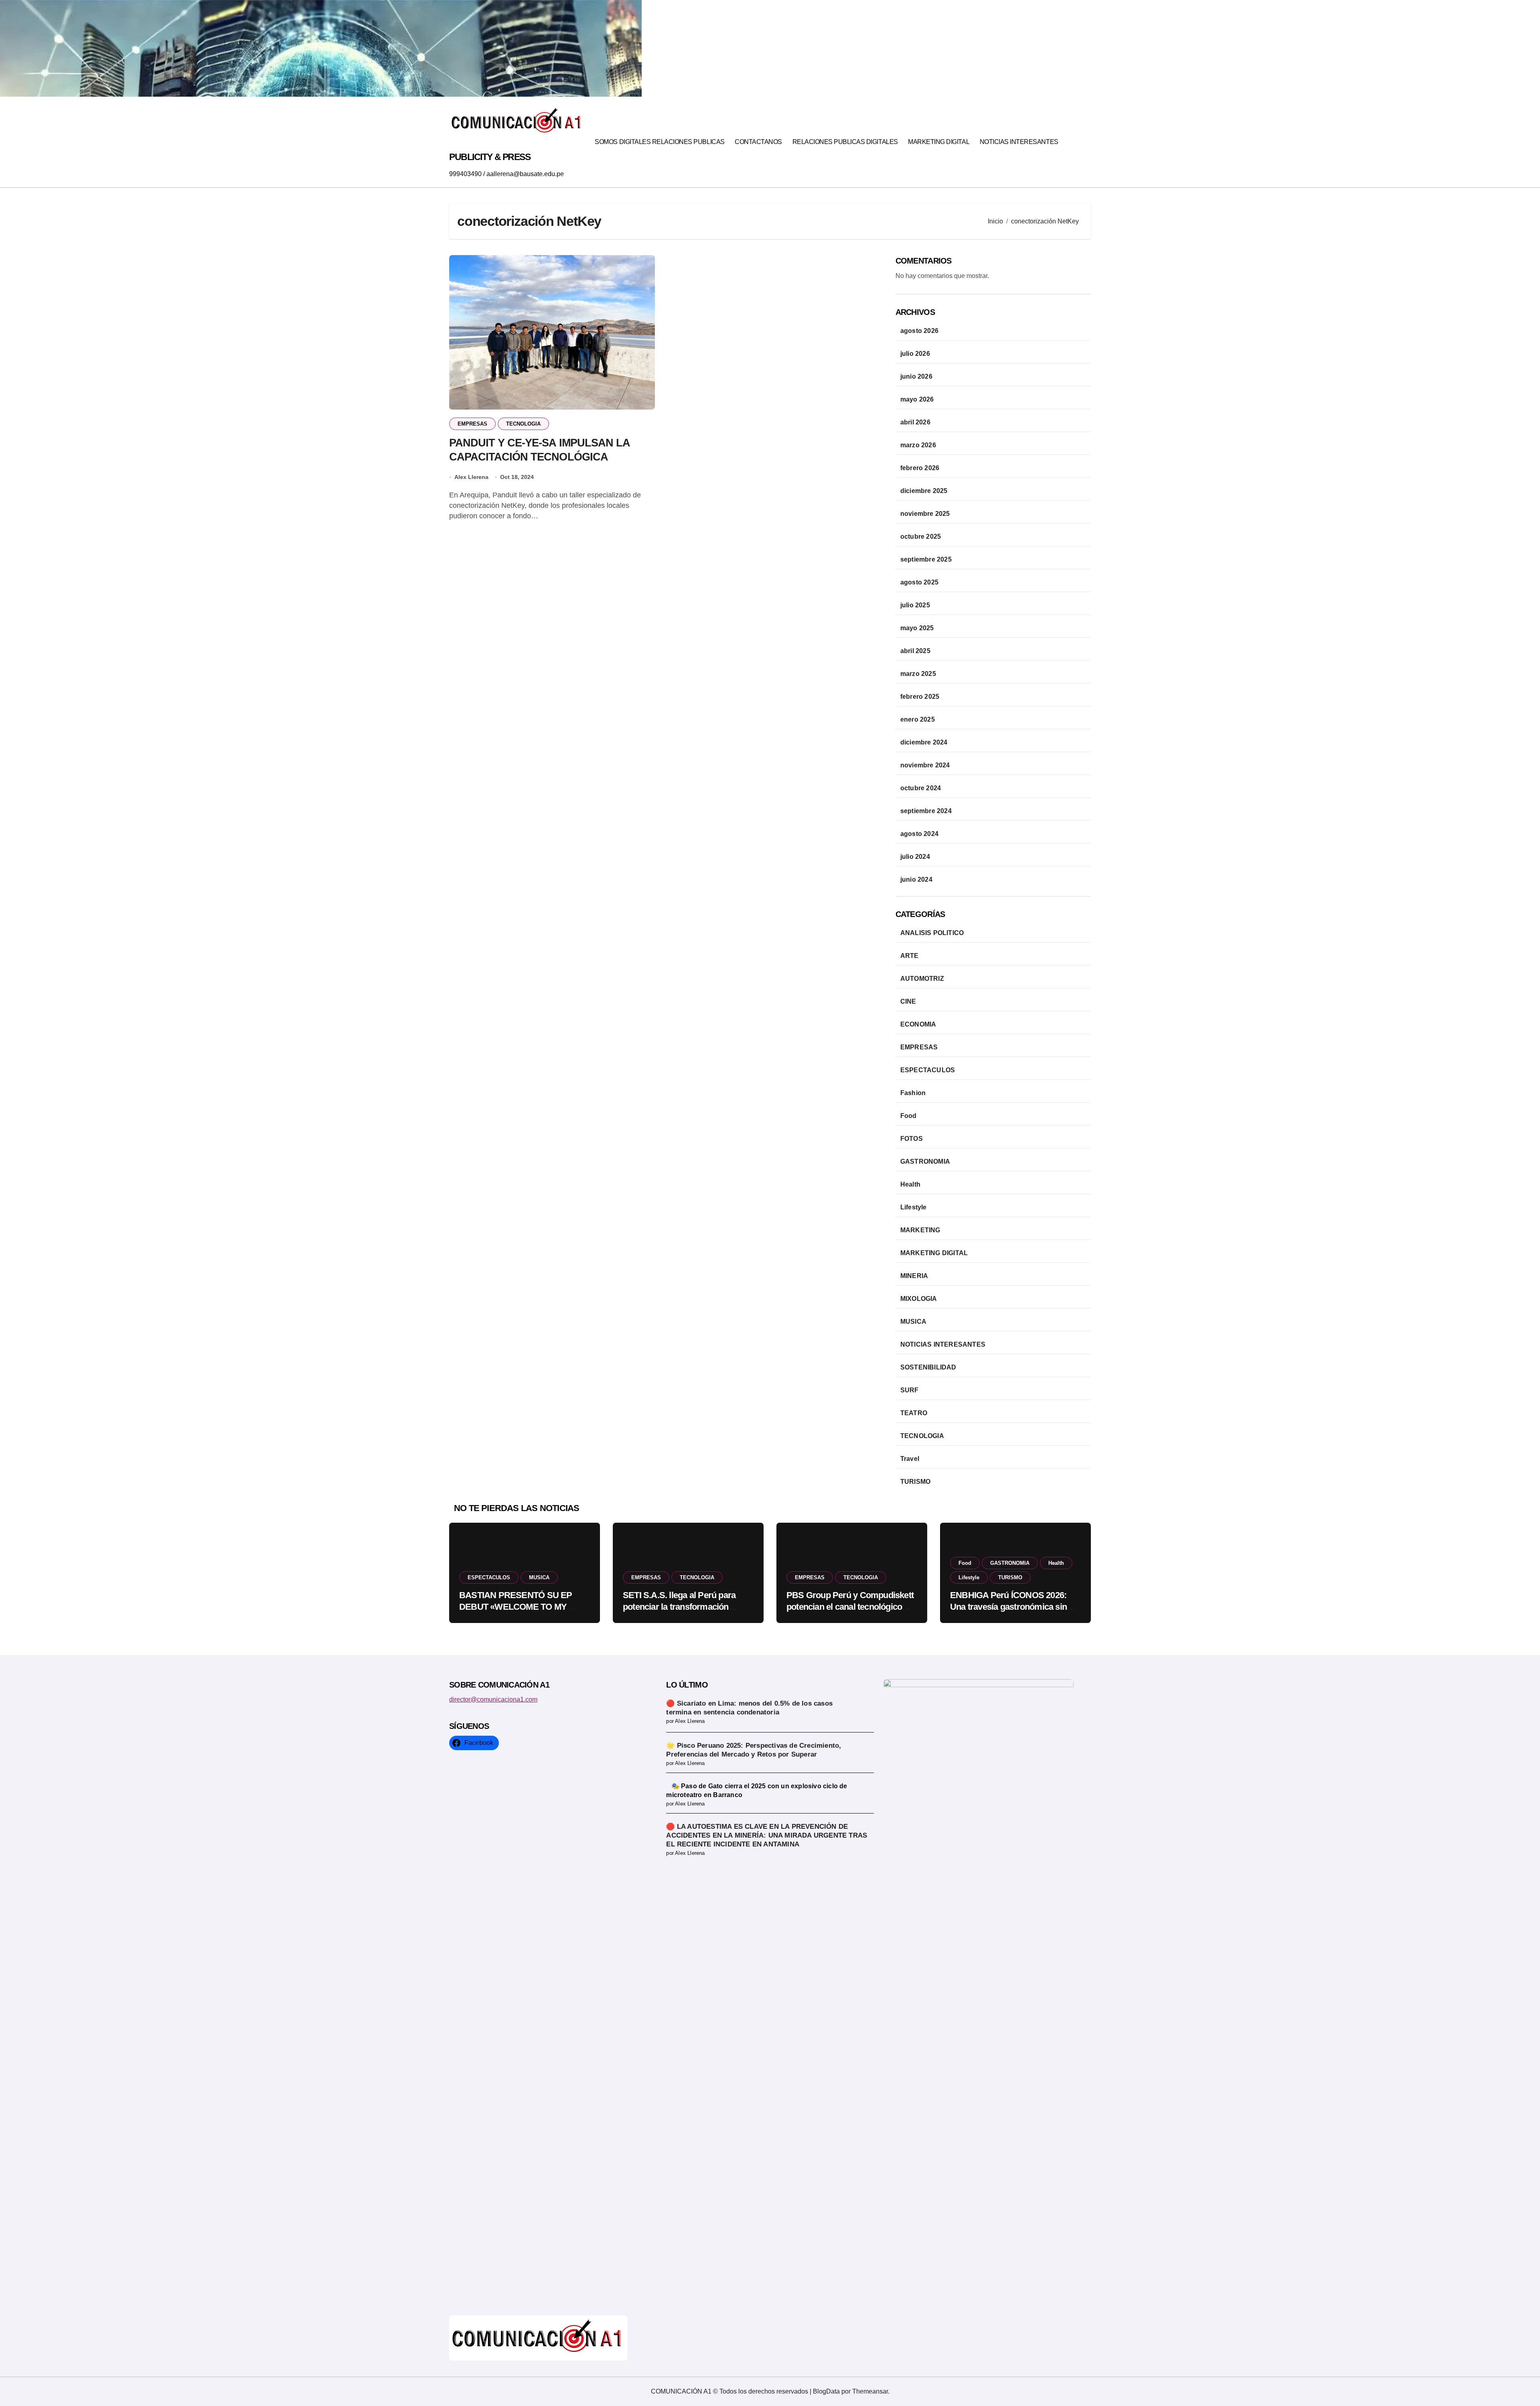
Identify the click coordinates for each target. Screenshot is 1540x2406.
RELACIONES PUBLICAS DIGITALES (845, 142)
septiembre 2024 (926, 811)
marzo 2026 (918, 445)
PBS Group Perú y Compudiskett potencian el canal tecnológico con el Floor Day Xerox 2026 (850, 1607)
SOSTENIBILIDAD (928, 1367)
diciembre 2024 (924, 742)
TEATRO (914, 1413)
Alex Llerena (471, 477)
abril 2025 (915, 651)
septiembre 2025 (926, 559)
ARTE (910, 956)
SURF (910, 1390)
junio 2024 (916, 879)
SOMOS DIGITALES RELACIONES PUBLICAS (660, 142)
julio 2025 (915, 605)
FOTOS (912, 1139)
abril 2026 (915, 422)
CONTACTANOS (758, 142)
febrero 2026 (920, 468)
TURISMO (915, 1482)
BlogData (826, 2391)
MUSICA (913, 1322)
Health (910, 1184)
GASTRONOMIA (925, 1161)
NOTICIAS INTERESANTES (1019, 142)
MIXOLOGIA (919, 1299)
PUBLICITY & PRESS (490, 157)
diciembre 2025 (924, 491)
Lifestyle (914, 1207)
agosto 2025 (919, 582)
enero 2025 (918, 719)
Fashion (913, 1093)
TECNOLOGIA (523, 424)
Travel (910, 1459)
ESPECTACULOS (928, 1070)
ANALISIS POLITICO (932, 933)
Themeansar (870, 2391)
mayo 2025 (917, 628)
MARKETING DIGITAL (939, 142)
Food (909, 1116)
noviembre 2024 (925, 765)
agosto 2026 (919, 331)
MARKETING (920, 1230)
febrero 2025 (920, 697)
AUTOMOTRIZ (922, 979)
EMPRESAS (472, 424)
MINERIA (914, 1276)
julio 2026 (915, 354)
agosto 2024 (919, 834)
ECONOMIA (918, 1024)
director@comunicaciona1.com (493, 1699)
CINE (908, 1001)
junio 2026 (916, 376)
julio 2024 (915, 857)
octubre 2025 (921, 537)
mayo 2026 (917, 399)
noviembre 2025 (925, 514)
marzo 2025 (918, 674)
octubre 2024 (921, 788)
